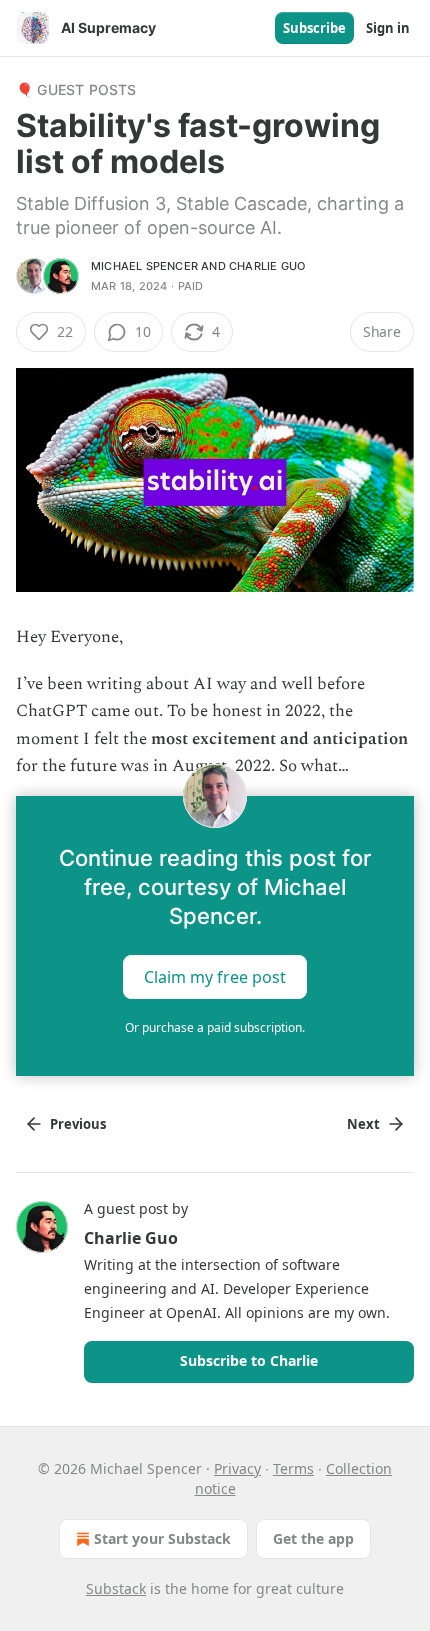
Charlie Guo (267, 266)
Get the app (313, 1538)
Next (363, 1124)
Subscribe (314, 28)
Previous (78, 1124)
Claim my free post (215, 977)
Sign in (388, 28)
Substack (116, 1588)
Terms (293, 1468)
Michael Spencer (144, 266)
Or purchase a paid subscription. (215, 1027)
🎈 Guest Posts (76, 89)
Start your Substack (162, 1538)
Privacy (237, 1468)
